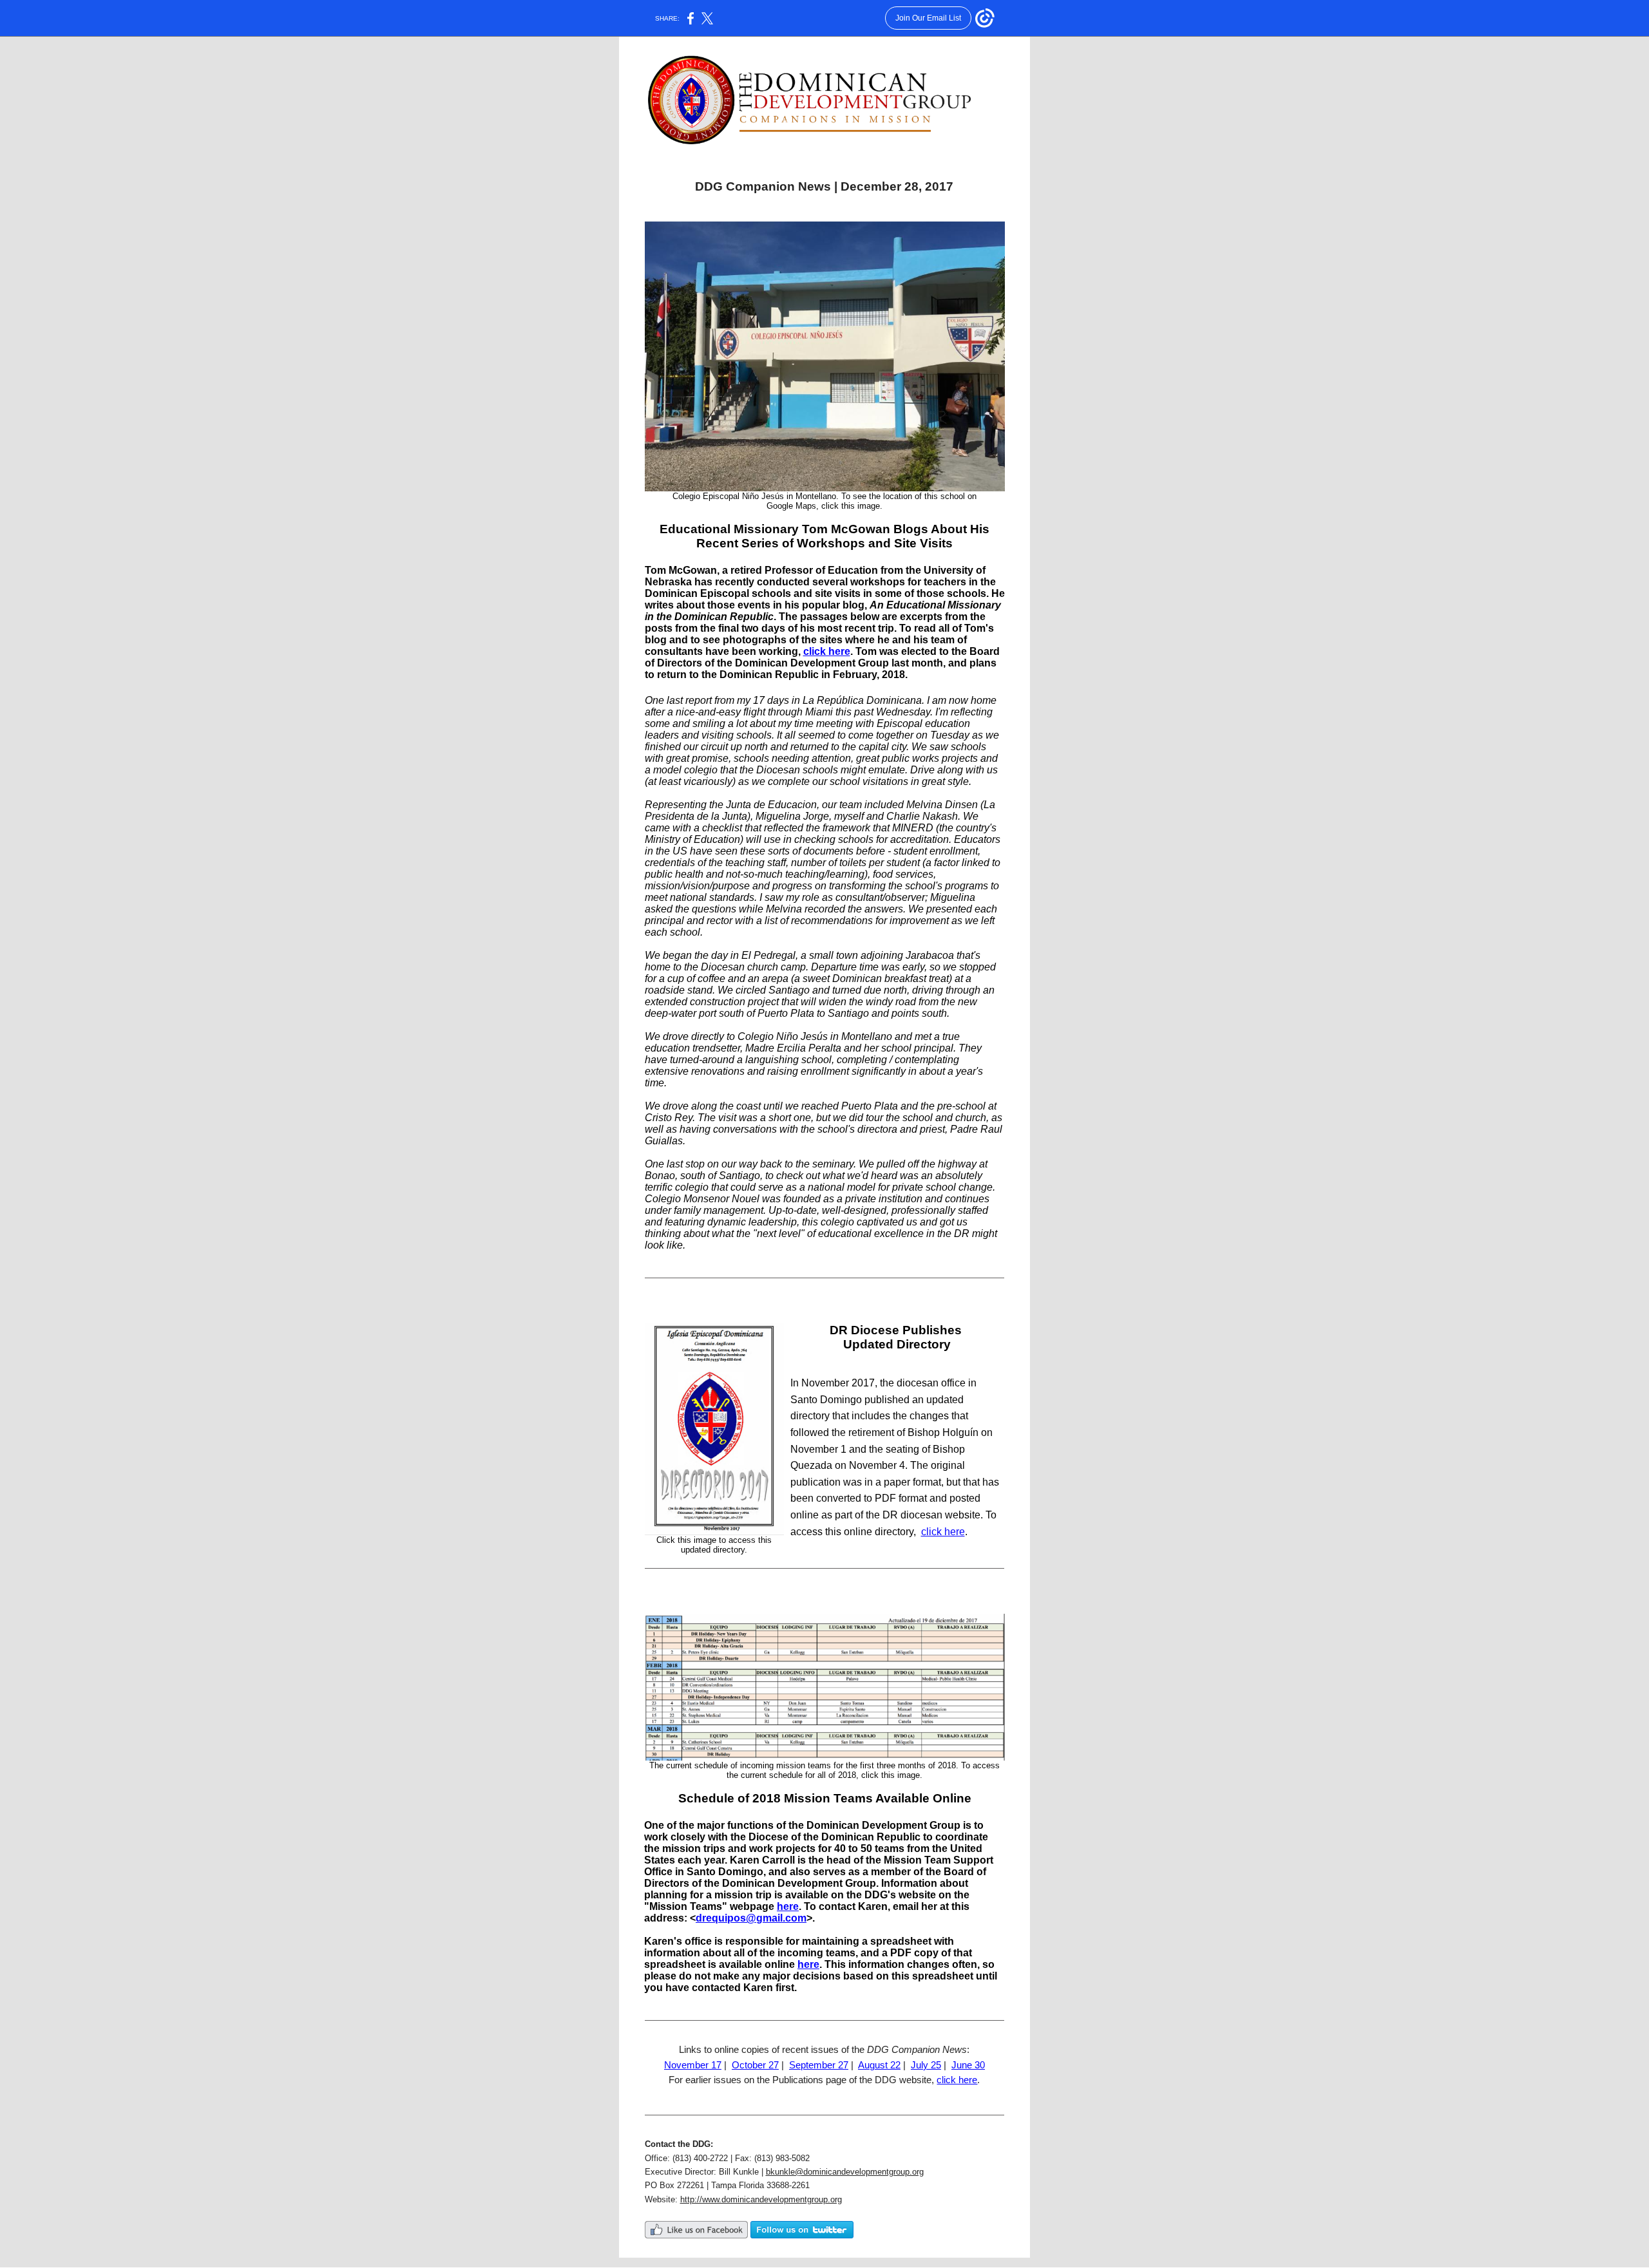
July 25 (926, 2065)
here (788, 1906)
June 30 (968, 2065)
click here (827, 651)
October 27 (755, 2065)
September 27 (819, 2065)
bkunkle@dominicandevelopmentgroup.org (845, 2172)
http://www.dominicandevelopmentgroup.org (761, 2199)
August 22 (879, 2065)
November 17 (693, 2065)
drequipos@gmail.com (751, 1918)
